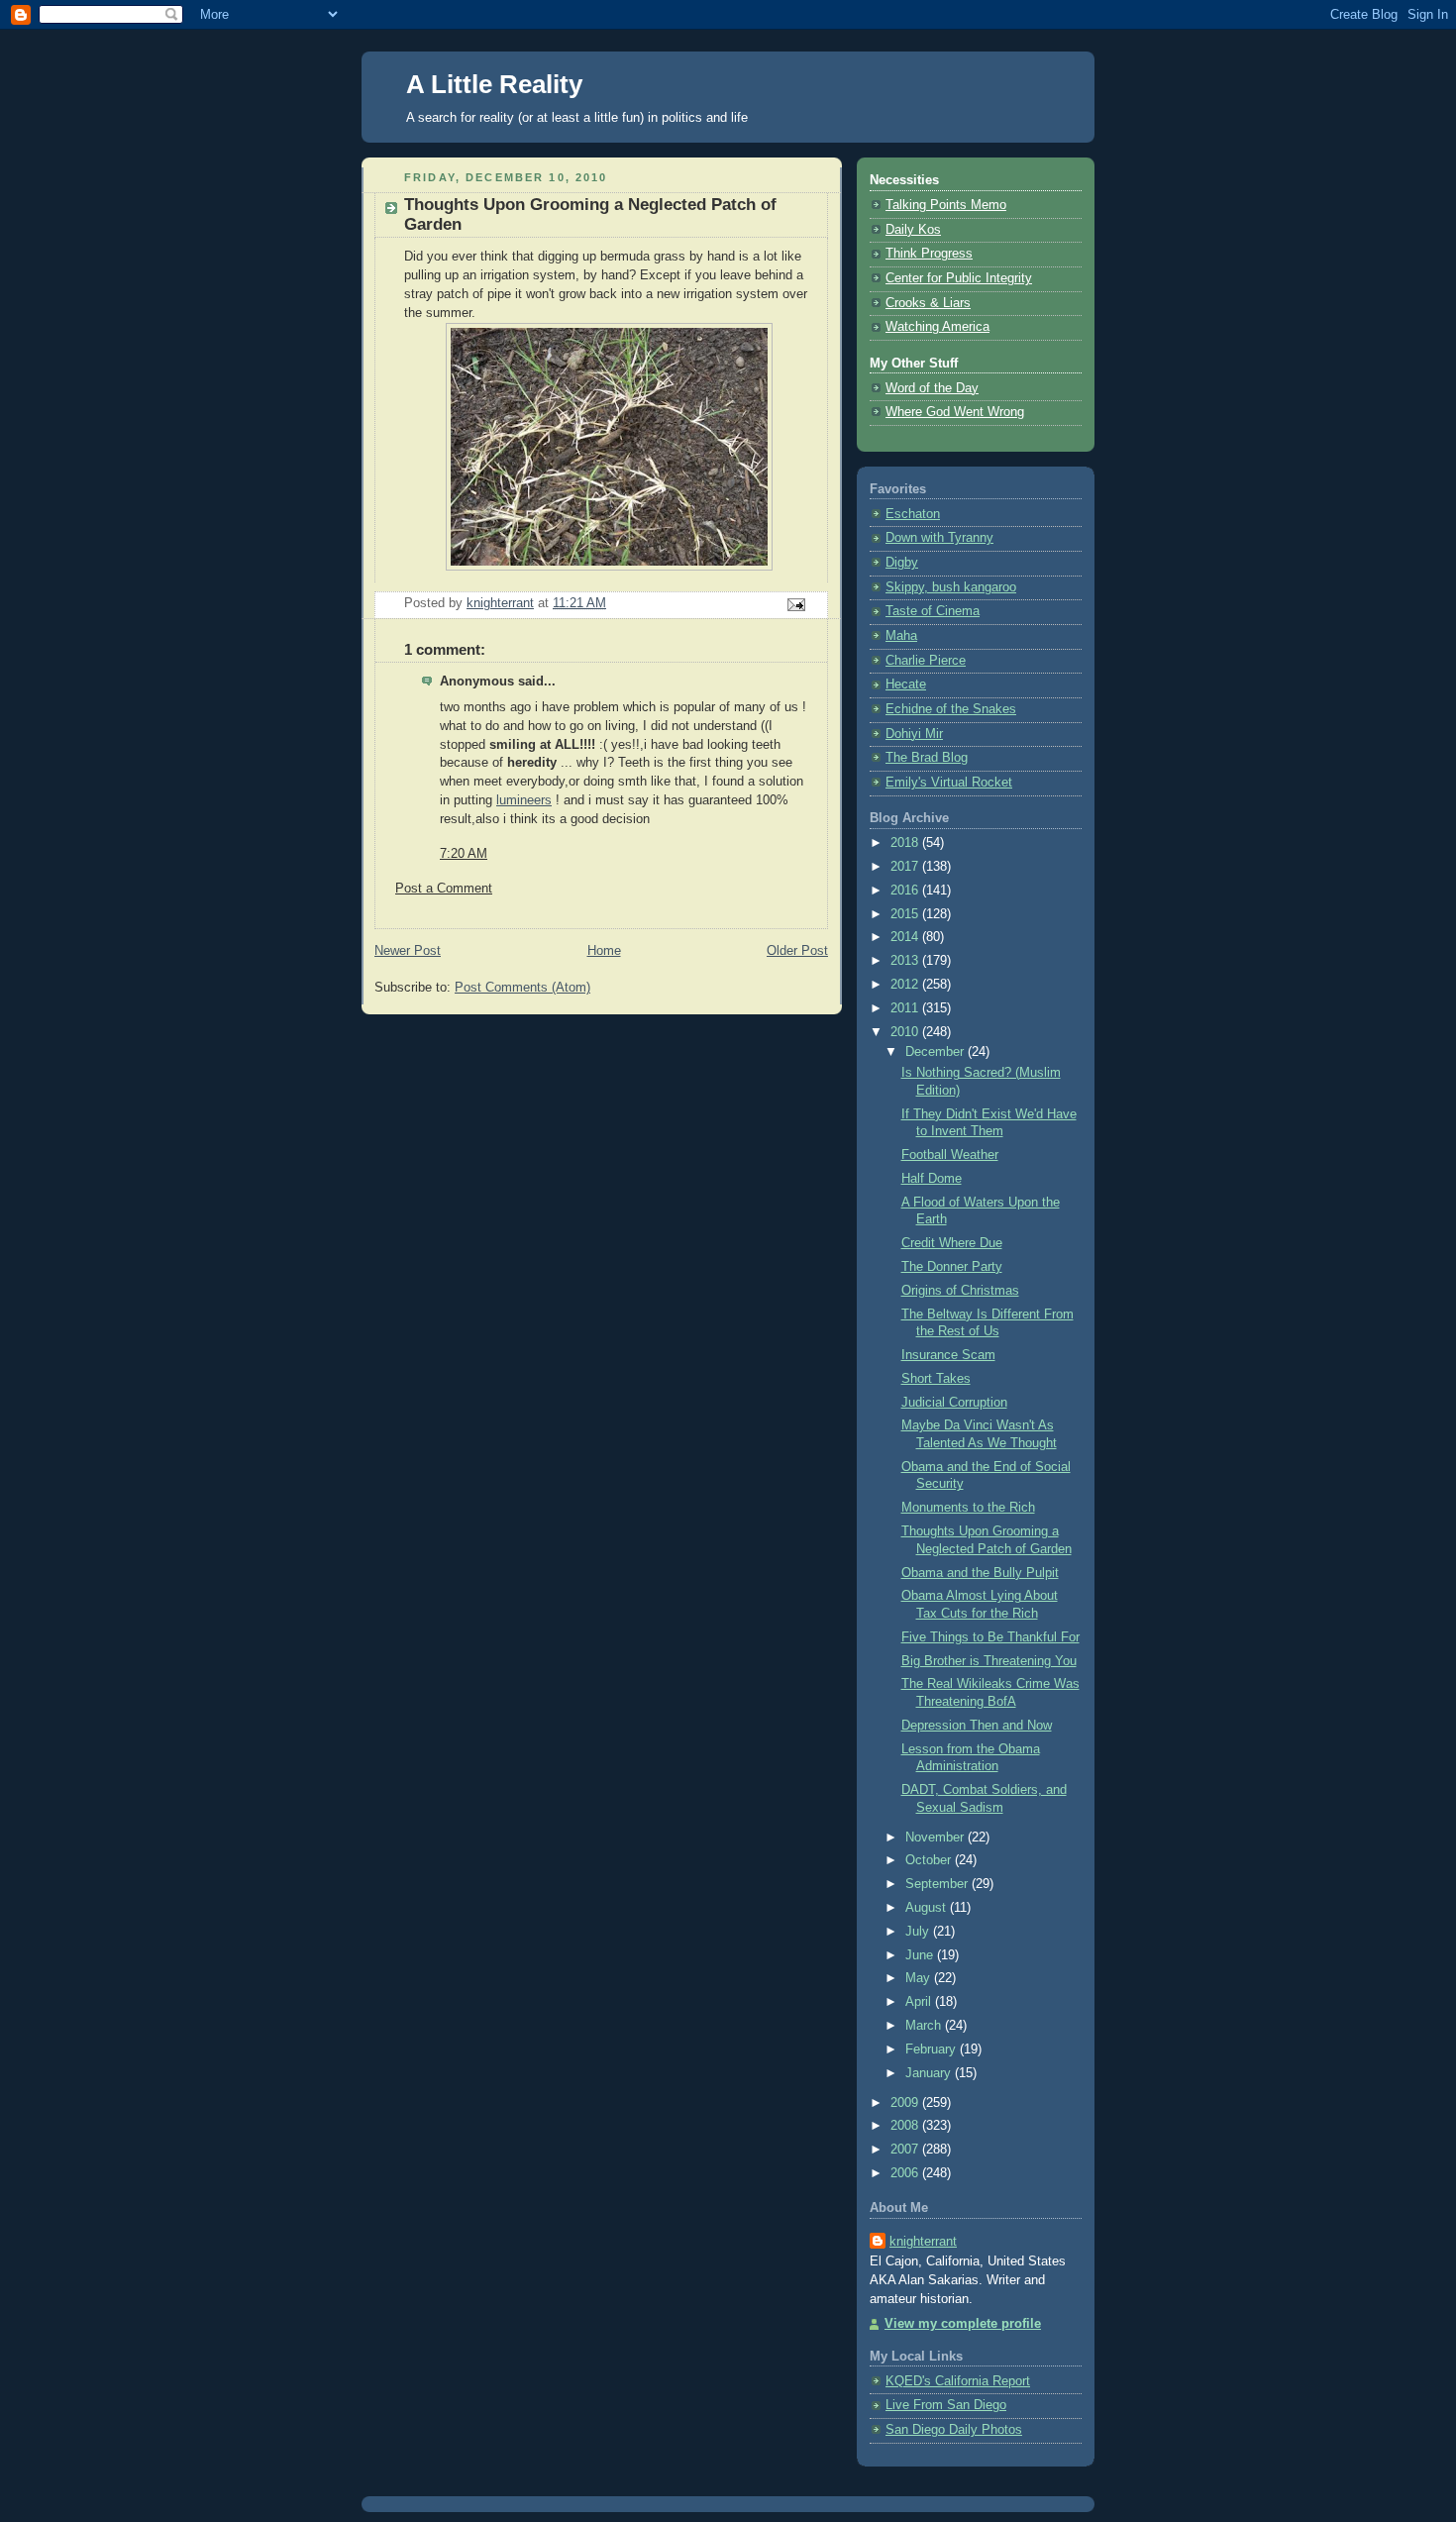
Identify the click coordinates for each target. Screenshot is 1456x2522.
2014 (906, 937)
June (921, 1955)
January (930, 2073)
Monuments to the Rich (968, 1508)
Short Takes (936, 1379)
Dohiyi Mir (914, 734)
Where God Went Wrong (955, 412)
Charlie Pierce (926, 661)
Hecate (906, 684)
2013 (906, 961)
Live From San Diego (946, 2405)
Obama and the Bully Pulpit (980, 1573)
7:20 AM (464, 854)
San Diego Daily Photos (954, 2430)
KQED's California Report (958, 2381)
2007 (906, 2150)
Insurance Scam (948, 1355)
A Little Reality (494, 84)
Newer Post (408, 951)
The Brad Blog (927, 758)
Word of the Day (932, 388)
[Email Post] (795, 604)
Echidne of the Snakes (951, 709)
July (919, 1932)
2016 (906, 891)
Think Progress (929, 254)
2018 (906, 843)
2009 (906, 2103)
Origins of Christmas (960, 1291)
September (938, 1884)
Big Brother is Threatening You (989, 1661)
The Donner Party (952, 1267)
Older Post (797, 951)
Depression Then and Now (977, 1726)
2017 (906, 867)
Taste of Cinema (933, 611)
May (920, 1978)
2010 (906, 1032)
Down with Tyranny (939, 538)
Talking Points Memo (946, 205)
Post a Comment (444, 889)
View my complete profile (963, 2324)
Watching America (937, 327)
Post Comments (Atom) (522, 988)
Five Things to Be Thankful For (990, 1637)
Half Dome (932, 1179)
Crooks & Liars (928, 303)
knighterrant (923, 2242)
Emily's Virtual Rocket (949, 783)
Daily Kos (913, 230)
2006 (906, 2173)
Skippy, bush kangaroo (951, 587)
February (933, 2049)
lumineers (524, 800)
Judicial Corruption (954, 1403)
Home (604, 951)
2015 (906, 914)
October (930, 1860)
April (920, 2002)
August (928, 1908)
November (936, 1838)
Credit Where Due (952, 1243)
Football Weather (950, 1155)
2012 (906, 985)
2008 (906, 2126)
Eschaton (913, 514)
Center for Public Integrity (959, 278)
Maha (901, 636)
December (936, 1052)
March (925, 2026)
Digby (902, 563)
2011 (906, 1008)
